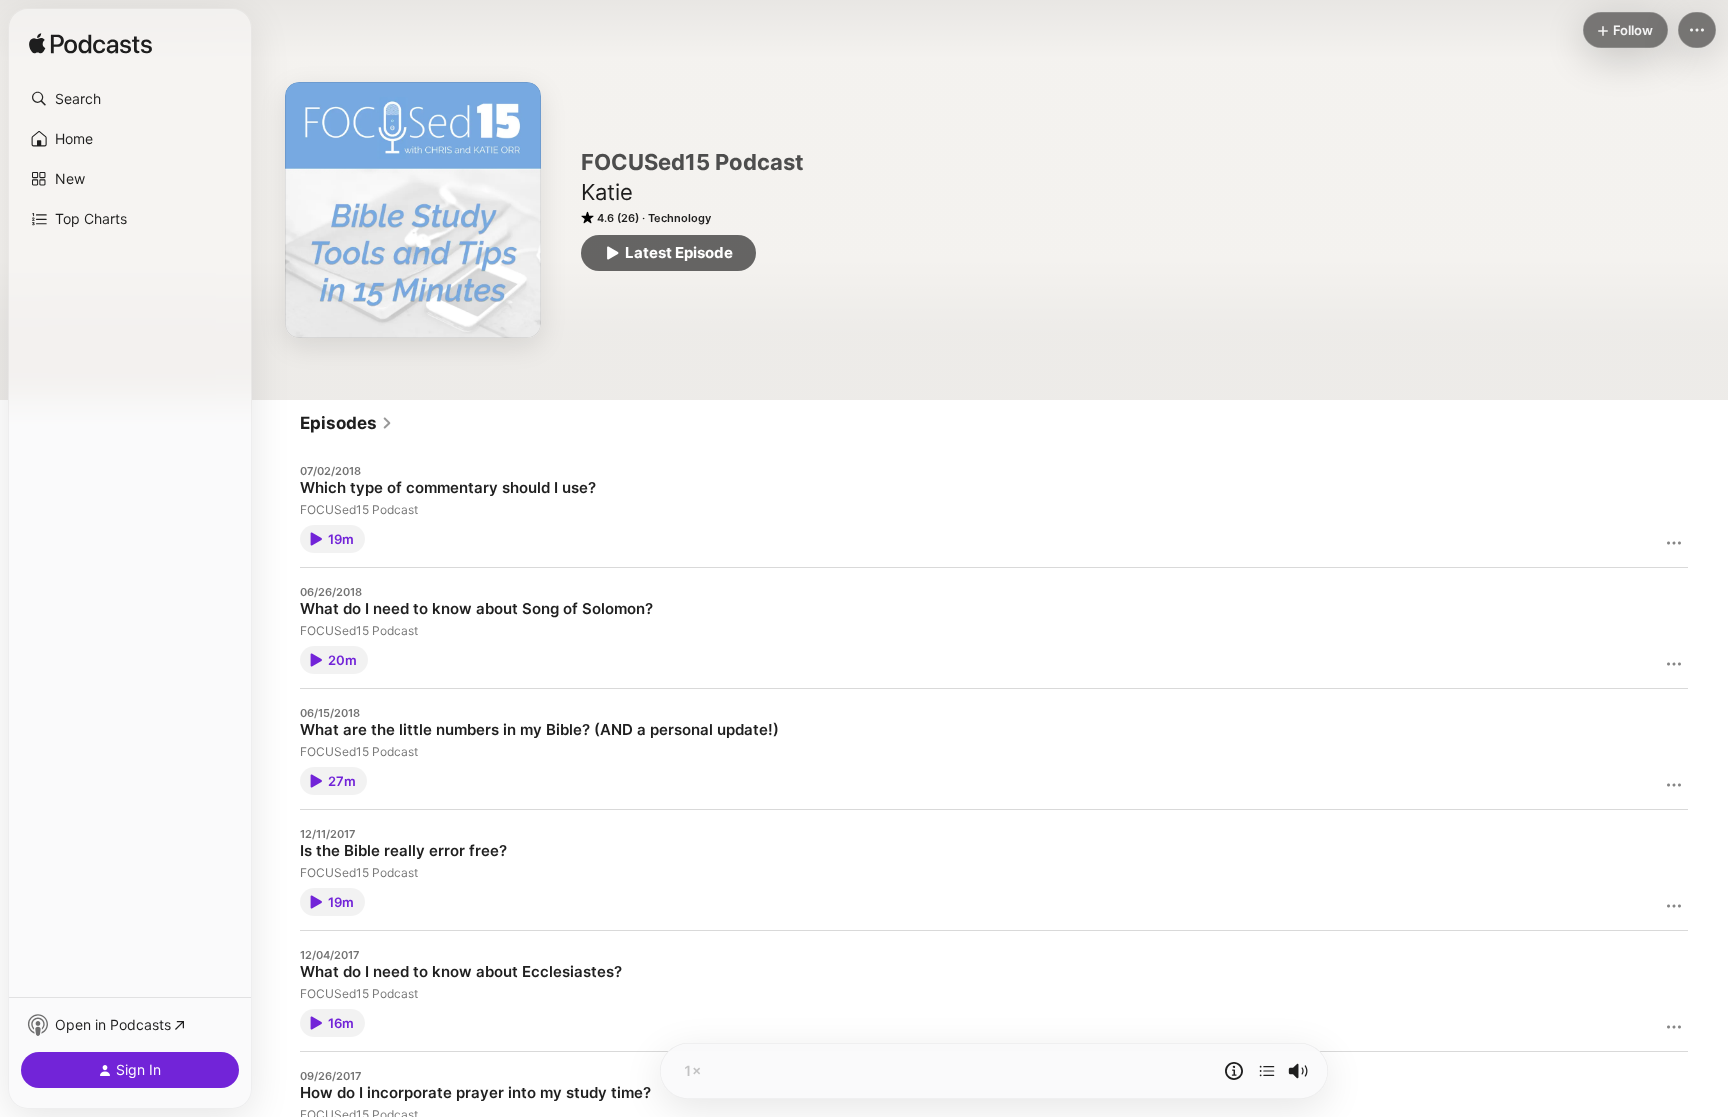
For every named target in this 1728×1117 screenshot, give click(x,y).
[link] (346, 423)
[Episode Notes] (1234, 1071)
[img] (90, 45)
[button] (130, 99)
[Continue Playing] (1267, 1071)
